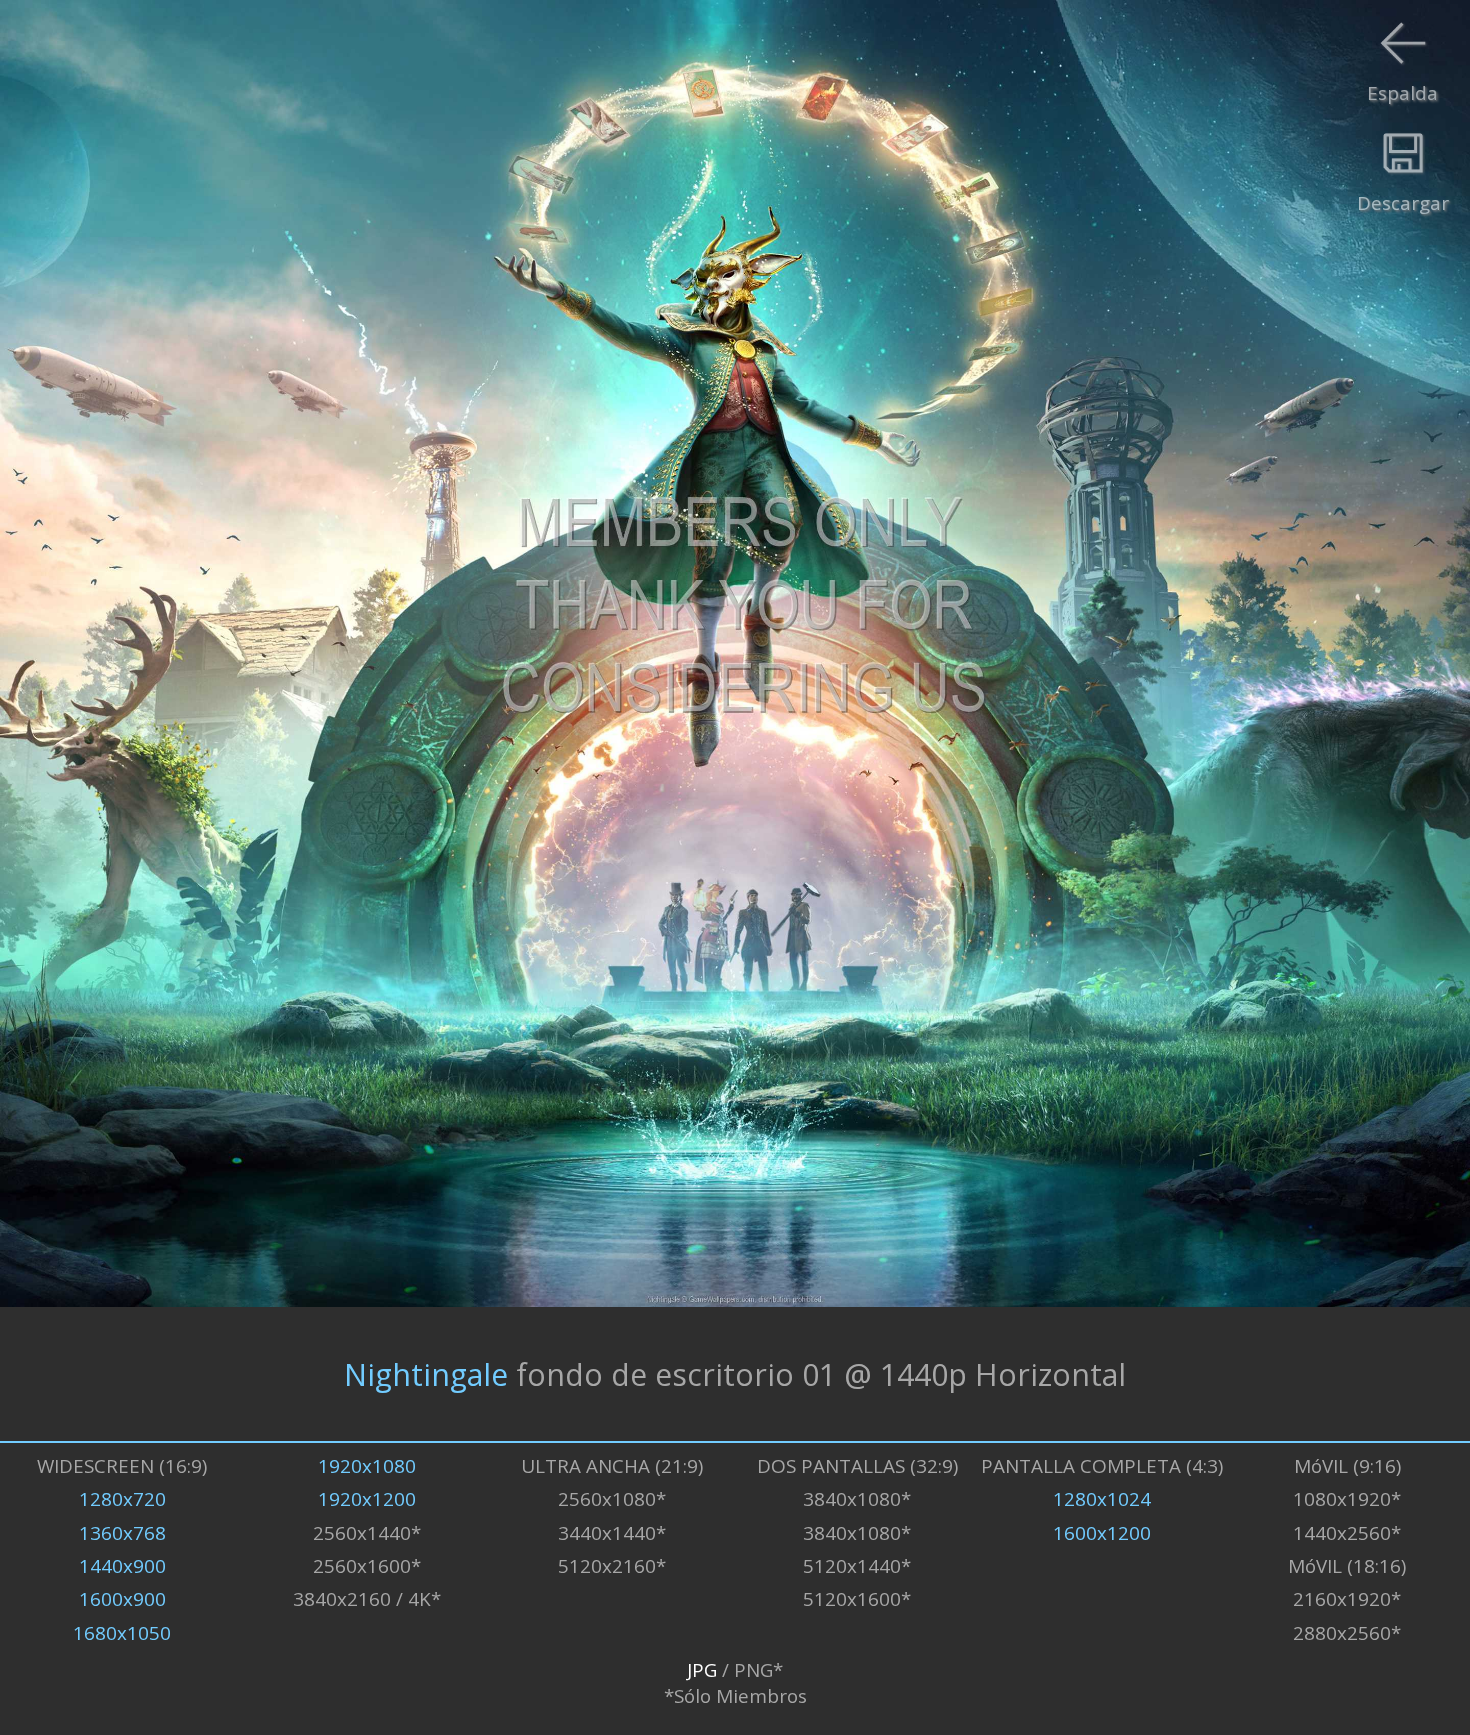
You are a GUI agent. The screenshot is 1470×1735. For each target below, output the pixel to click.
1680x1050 (122, 1633)
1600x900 (122, 1599)
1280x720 (122, 1499)
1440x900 (122, 1566)
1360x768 (122, 1533)
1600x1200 (1102, 1533)
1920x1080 (367, 1466)
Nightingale (426, 1373)
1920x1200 (367, 1499)
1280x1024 (1102, 1499)
